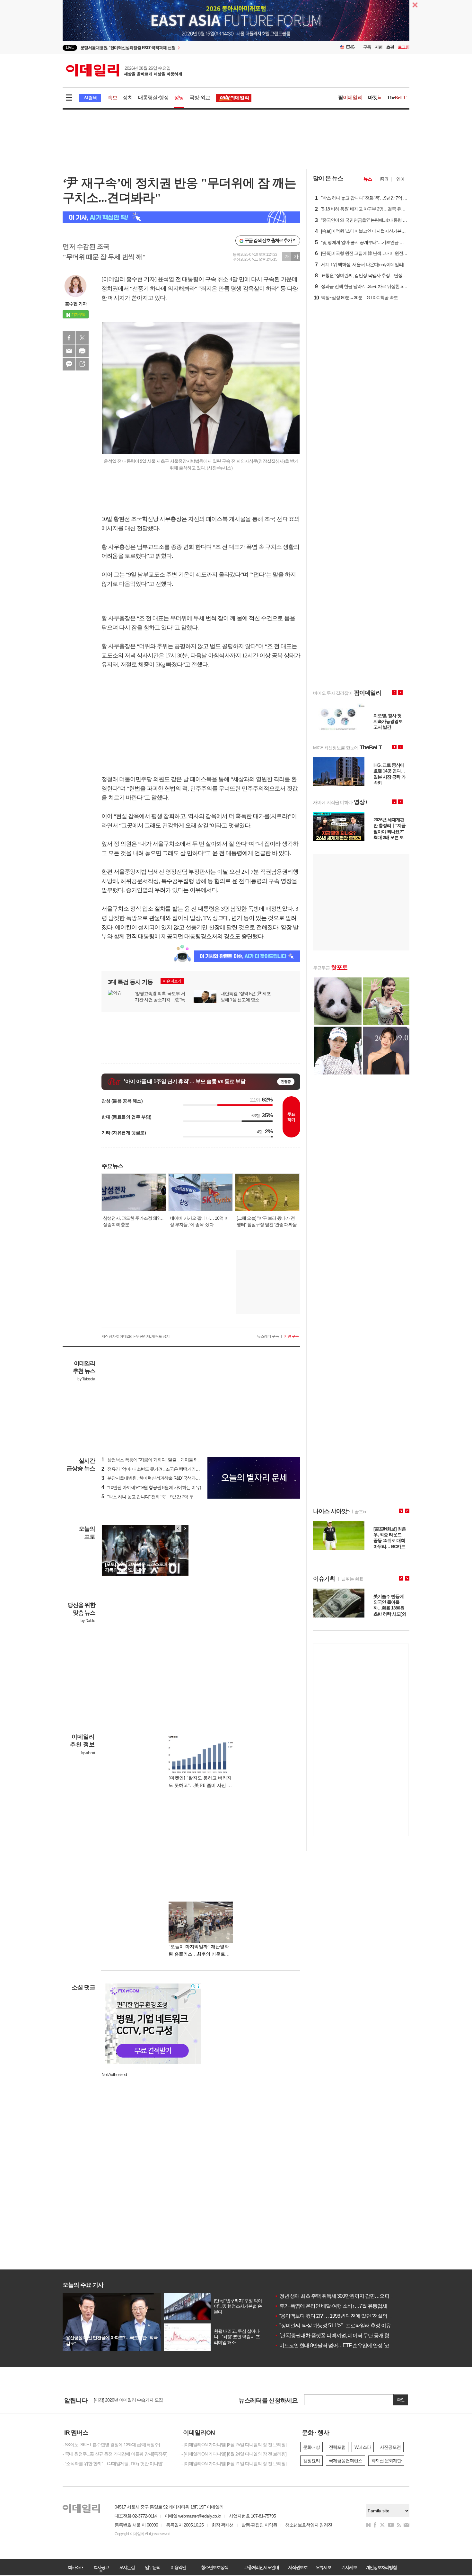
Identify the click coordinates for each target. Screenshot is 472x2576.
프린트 (82, 351)
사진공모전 (390, 2447)
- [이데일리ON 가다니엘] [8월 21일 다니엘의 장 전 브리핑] (234, 2464)
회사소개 (75, 2567)
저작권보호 (298, 2567)
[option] (236, 24)
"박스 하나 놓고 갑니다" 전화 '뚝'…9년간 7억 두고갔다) (154, 1497)
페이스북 (69, 338)
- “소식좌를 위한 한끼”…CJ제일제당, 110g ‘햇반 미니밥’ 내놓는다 (117, 2464)
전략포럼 (337, 2447)
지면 (379, 47)
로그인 (404, 47)
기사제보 (349, 2567)
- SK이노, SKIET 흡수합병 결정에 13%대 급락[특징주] (111, 2445)
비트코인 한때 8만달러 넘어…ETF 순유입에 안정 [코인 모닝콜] (342, 2345)
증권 (384, 179)
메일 (69, 351)
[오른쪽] (185, 1529)
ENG (350, 47)
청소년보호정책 (214, 2567)
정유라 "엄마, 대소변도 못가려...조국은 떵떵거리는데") (154, 1469)
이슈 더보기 (172, 981)
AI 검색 (90, 98)
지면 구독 (291, 1336)
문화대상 (311, 2447)
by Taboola (86, 1379)
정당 (179, 98)
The (397, 98)
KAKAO (69, 364)
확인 (401, 2400)
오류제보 (323, 2567)
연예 (400, 179)
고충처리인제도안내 (261, 2567)
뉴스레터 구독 (268, 1336)
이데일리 (124, 70)
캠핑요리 (311, 2461)
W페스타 (363, 2447)
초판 (390, 47)
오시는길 (127, 2567)
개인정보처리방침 (381, 2567)
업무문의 (153, 2567)
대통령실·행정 (153, 98)
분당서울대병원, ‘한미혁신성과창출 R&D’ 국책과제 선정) (156, 1478)
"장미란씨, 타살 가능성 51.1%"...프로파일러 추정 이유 (333, 2326)
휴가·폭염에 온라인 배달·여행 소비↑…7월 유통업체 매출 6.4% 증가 (347, 2306)
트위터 (82, 338)
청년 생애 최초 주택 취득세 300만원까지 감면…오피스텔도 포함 (344, 2296)
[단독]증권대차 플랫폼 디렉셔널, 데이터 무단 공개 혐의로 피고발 (344, 2335)
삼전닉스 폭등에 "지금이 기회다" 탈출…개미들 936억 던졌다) (161, 1460)
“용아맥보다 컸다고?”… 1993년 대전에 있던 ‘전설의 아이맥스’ (341, 2316)
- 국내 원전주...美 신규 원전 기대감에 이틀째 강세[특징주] (115, 2454)
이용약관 (178, 2567)
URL (82, 364)
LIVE (70, 47)
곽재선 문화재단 (386, 2461)
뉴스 (368, 179)
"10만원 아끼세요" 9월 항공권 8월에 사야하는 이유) (151, 1487)
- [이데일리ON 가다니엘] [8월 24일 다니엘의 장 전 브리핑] (234, 2454)
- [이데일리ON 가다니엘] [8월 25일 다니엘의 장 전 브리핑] (234, 2445)
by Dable (88, 1621)
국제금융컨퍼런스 (345, 2461)
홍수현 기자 (76, 304)
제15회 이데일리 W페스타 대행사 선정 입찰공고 (138, 2400)
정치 (127, 98)
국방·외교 (200, 98)
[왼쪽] (179, 1529)
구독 (367, 47)
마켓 (375, 98)
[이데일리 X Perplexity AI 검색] (181, 217)
